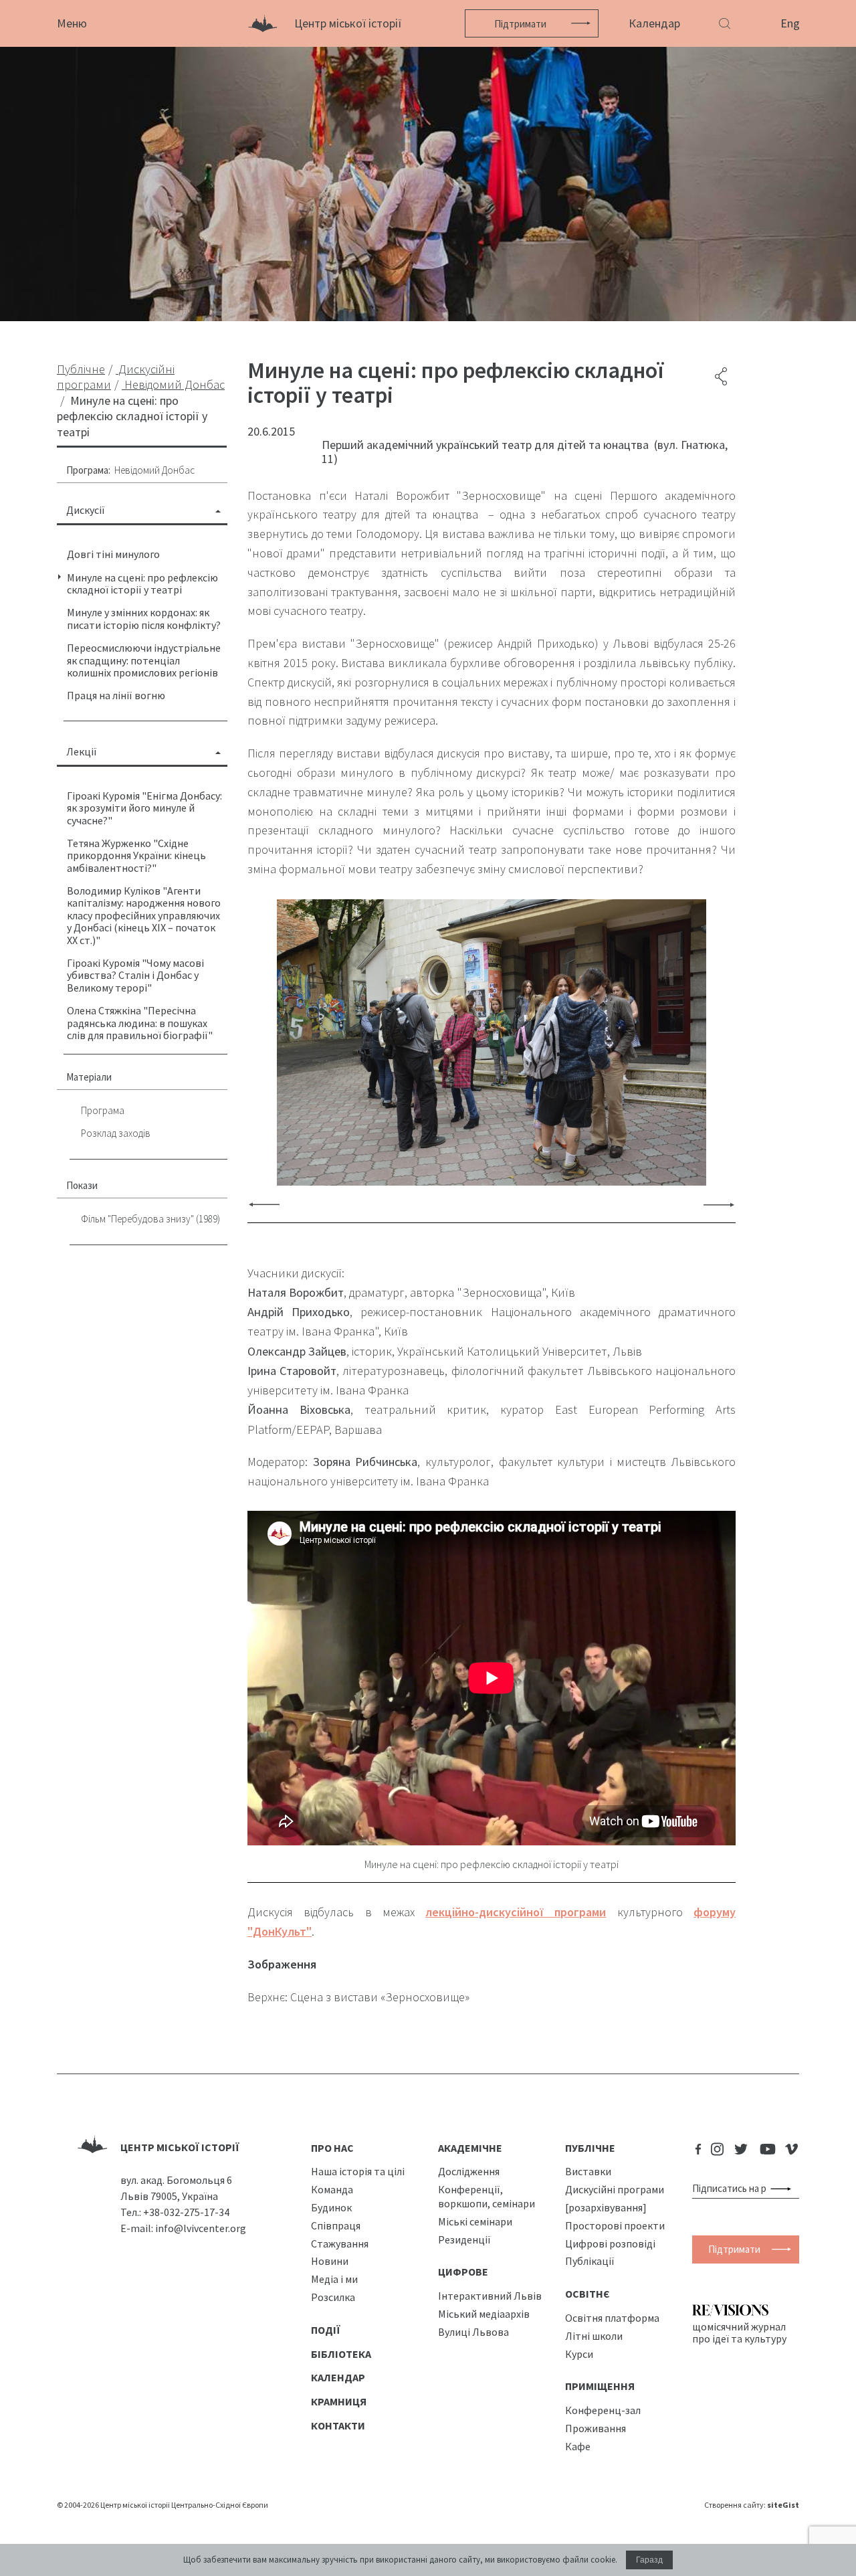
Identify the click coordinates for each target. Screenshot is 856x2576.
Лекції (82, 751)
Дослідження (469, 2171)
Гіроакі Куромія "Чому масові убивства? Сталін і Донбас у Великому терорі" (135, 975)
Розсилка (333, 2297)
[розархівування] (606, 2207)
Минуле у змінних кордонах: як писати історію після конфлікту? (144, 618)
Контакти (338, 2425)
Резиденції (464, 2239)
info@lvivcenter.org (201, 2228)
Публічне (590, 2148)
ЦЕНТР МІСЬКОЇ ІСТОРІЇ (180, 2147)
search (783, 2189)
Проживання (596, 2428)
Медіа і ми (334, 2279)
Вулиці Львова (473, 2332)
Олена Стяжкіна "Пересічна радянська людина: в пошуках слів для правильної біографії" (140, 1023)
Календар (654, 23)
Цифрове (463, 2272)
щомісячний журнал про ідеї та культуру (739, 2332)
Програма (103, 1110)
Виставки (588, 2171)
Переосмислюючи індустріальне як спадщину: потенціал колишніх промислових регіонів (144, 660)
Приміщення (600, 2386)
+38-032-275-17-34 (186, 2212)
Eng (790, 23)
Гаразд (649, 2560)
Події (326, 2330)
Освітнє (587, 2294)
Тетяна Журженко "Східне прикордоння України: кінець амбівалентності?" (136, 855)
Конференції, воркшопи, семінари (487, 2196)
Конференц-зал (603, 2410)
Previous (264, 1204)
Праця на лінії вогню (116, 695)
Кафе (578, 2446)
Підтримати (520, 24)
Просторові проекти (615, 2225)
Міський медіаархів (484, 2314)
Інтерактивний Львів (490, 2296)
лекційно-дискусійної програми (516, 1912)
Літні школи (594, 2336)
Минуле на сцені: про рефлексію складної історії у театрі (142, 583)
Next (719, 1204)
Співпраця (336, 2225)
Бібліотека (341, 2354)
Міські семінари (475, 2221)
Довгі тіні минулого (113, 554)
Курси (579, 2354)
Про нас (332, 2148)
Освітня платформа (612, 2318)
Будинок (331, 2207)
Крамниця (339, 2401)
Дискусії (86, 510)
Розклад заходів (116, 1133)
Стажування (340, 2243)
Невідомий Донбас (154, 470)
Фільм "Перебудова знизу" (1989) (150, 1219)
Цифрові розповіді (610, 2243)
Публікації (590, 2261)
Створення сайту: (752, 2505)
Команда (332, 2189)
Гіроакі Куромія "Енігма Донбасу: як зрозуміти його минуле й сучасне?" (144, 808)
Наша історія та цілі (358, 2171)
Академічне (470, 2148)
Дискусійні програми (615, 2189)
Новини (330, 2261)
